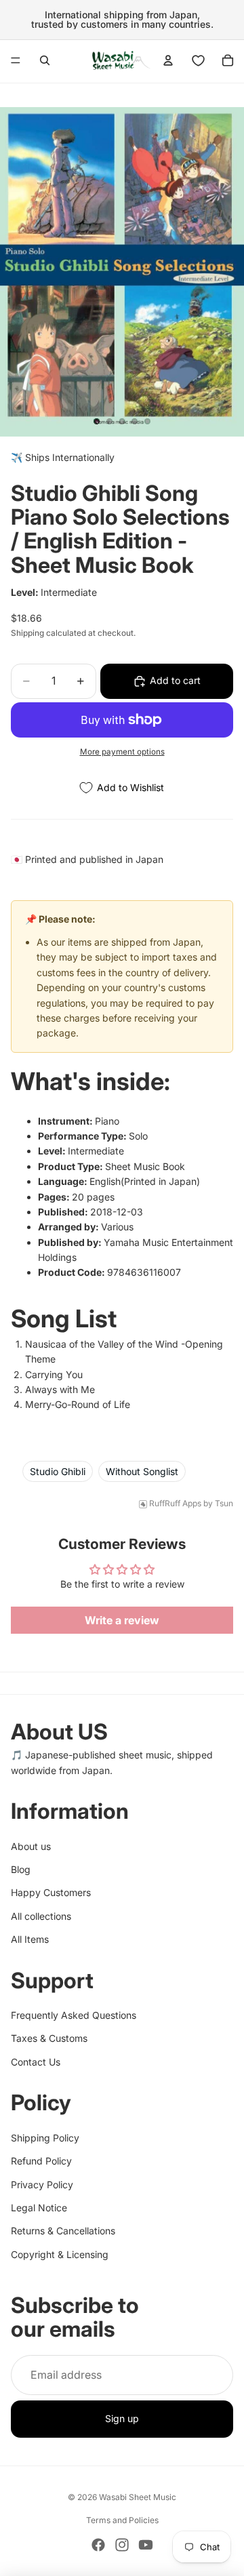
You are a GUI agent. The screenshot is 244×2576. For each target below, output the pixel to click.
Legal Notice (39, 2208)
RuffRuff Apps (175, 1504)
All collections (41, 1916)
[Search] (45, 60)
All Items (30, 1939)
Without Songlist (142, 1471)
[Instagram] (122, 2545)
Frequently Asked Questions (74, 2015)
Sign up (122, 2419)
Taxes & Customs (49, 2039)
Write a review (122, 1620)
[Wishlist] (198, 60)
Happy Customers (51, 1893)
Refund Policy (41, 2161)
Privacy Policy (42, 2185)
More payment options (122, 752)
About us (31, 1846)
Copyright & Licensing (60, 2254)
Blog (21, 1869)
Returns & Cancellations (63, 2231)
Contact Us (36, 2062)
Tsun (224, 1504)
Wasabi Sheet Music (138, 2497)
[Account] (168, 60)
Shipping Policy (45, 2138)
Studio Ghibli (58, 1471)
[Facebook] (98, 2545)
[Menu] (16, 60)
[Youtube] (146, 2545)
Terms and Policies (122, 2520)
